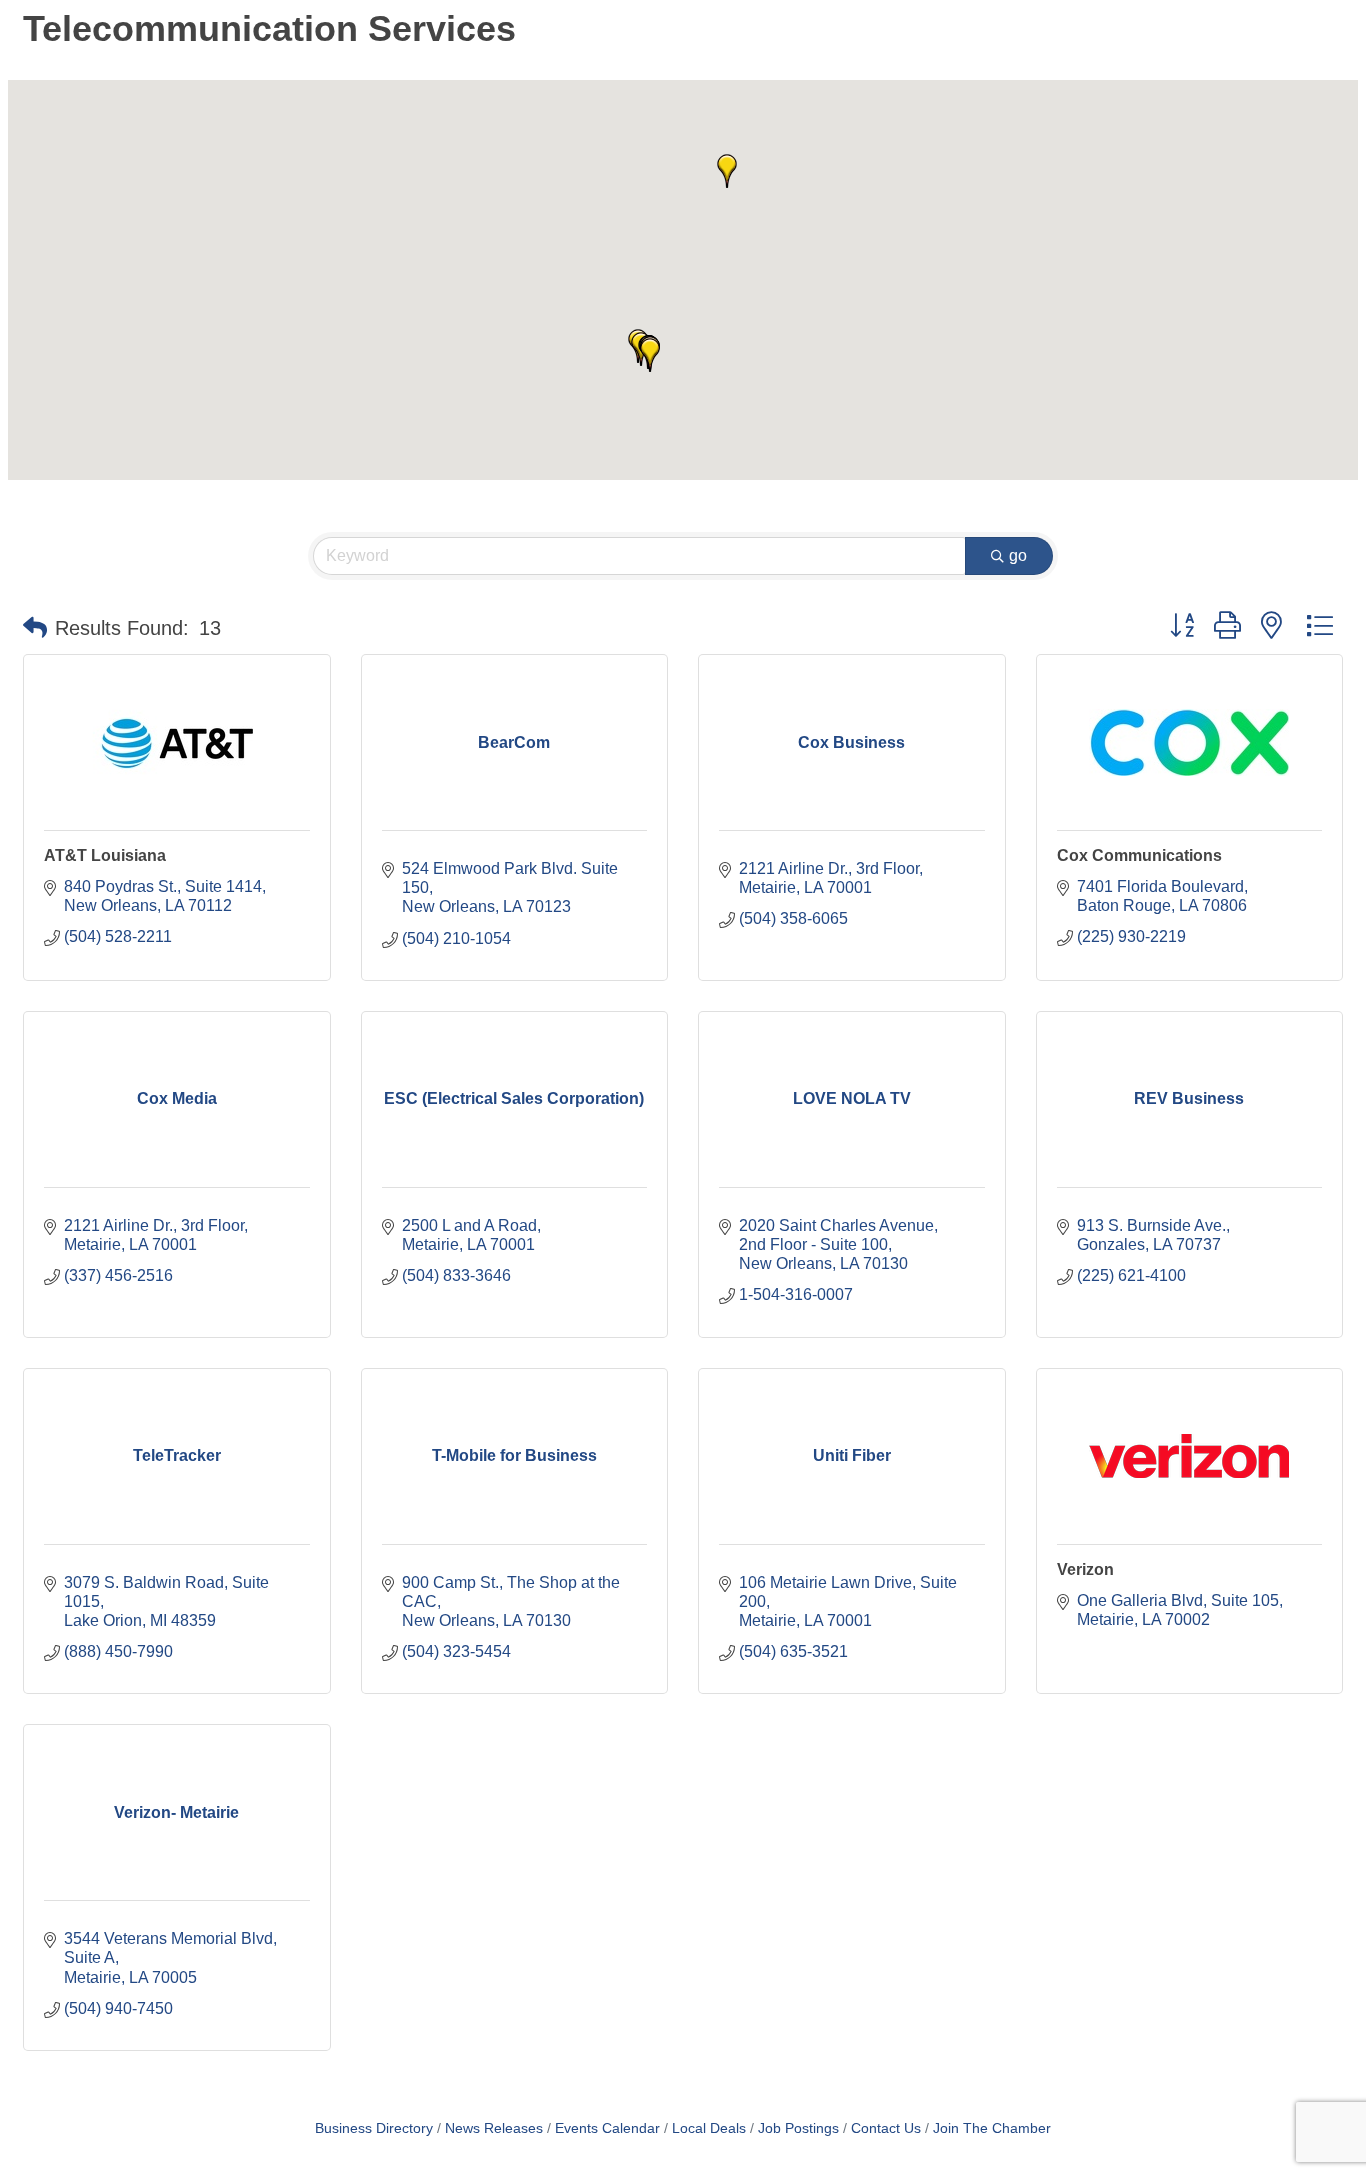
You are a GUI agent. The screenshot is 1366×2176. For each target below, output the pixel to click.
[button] (650, 355)
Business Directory (374, 2128)
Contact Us (886, 2128)
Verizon (1085, 1569)
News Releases (494, 2128)
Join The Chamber (992, 2128)
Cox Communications (1139, 855)
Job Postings (798, 2128)
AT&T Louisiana (105, 855)
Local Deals (709, 2128)
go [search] (1018, 555)
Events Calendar (607, 2128)
